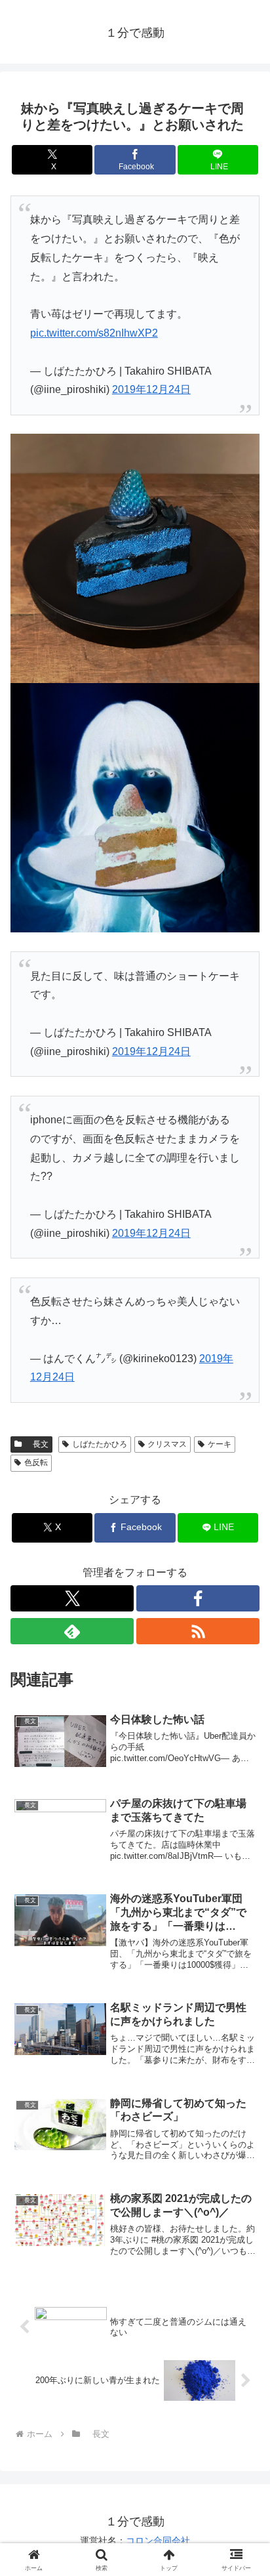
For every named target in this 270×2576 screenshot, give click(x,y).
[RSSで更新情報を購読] (198, 1631)
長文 (37, 1444)
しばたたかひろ (100, 1444)
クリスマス (167, 1444)
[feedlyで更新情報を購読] (72, 1631)
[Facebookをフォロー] (198, 1598)
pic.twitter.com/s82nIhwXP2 (94, 333)
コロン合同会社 (158, 2541)
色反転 (36, 1463)
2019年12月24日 (151, 389)
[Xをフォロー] (72, 1598)
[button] (243, 1940)
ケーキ (220, 1444)
